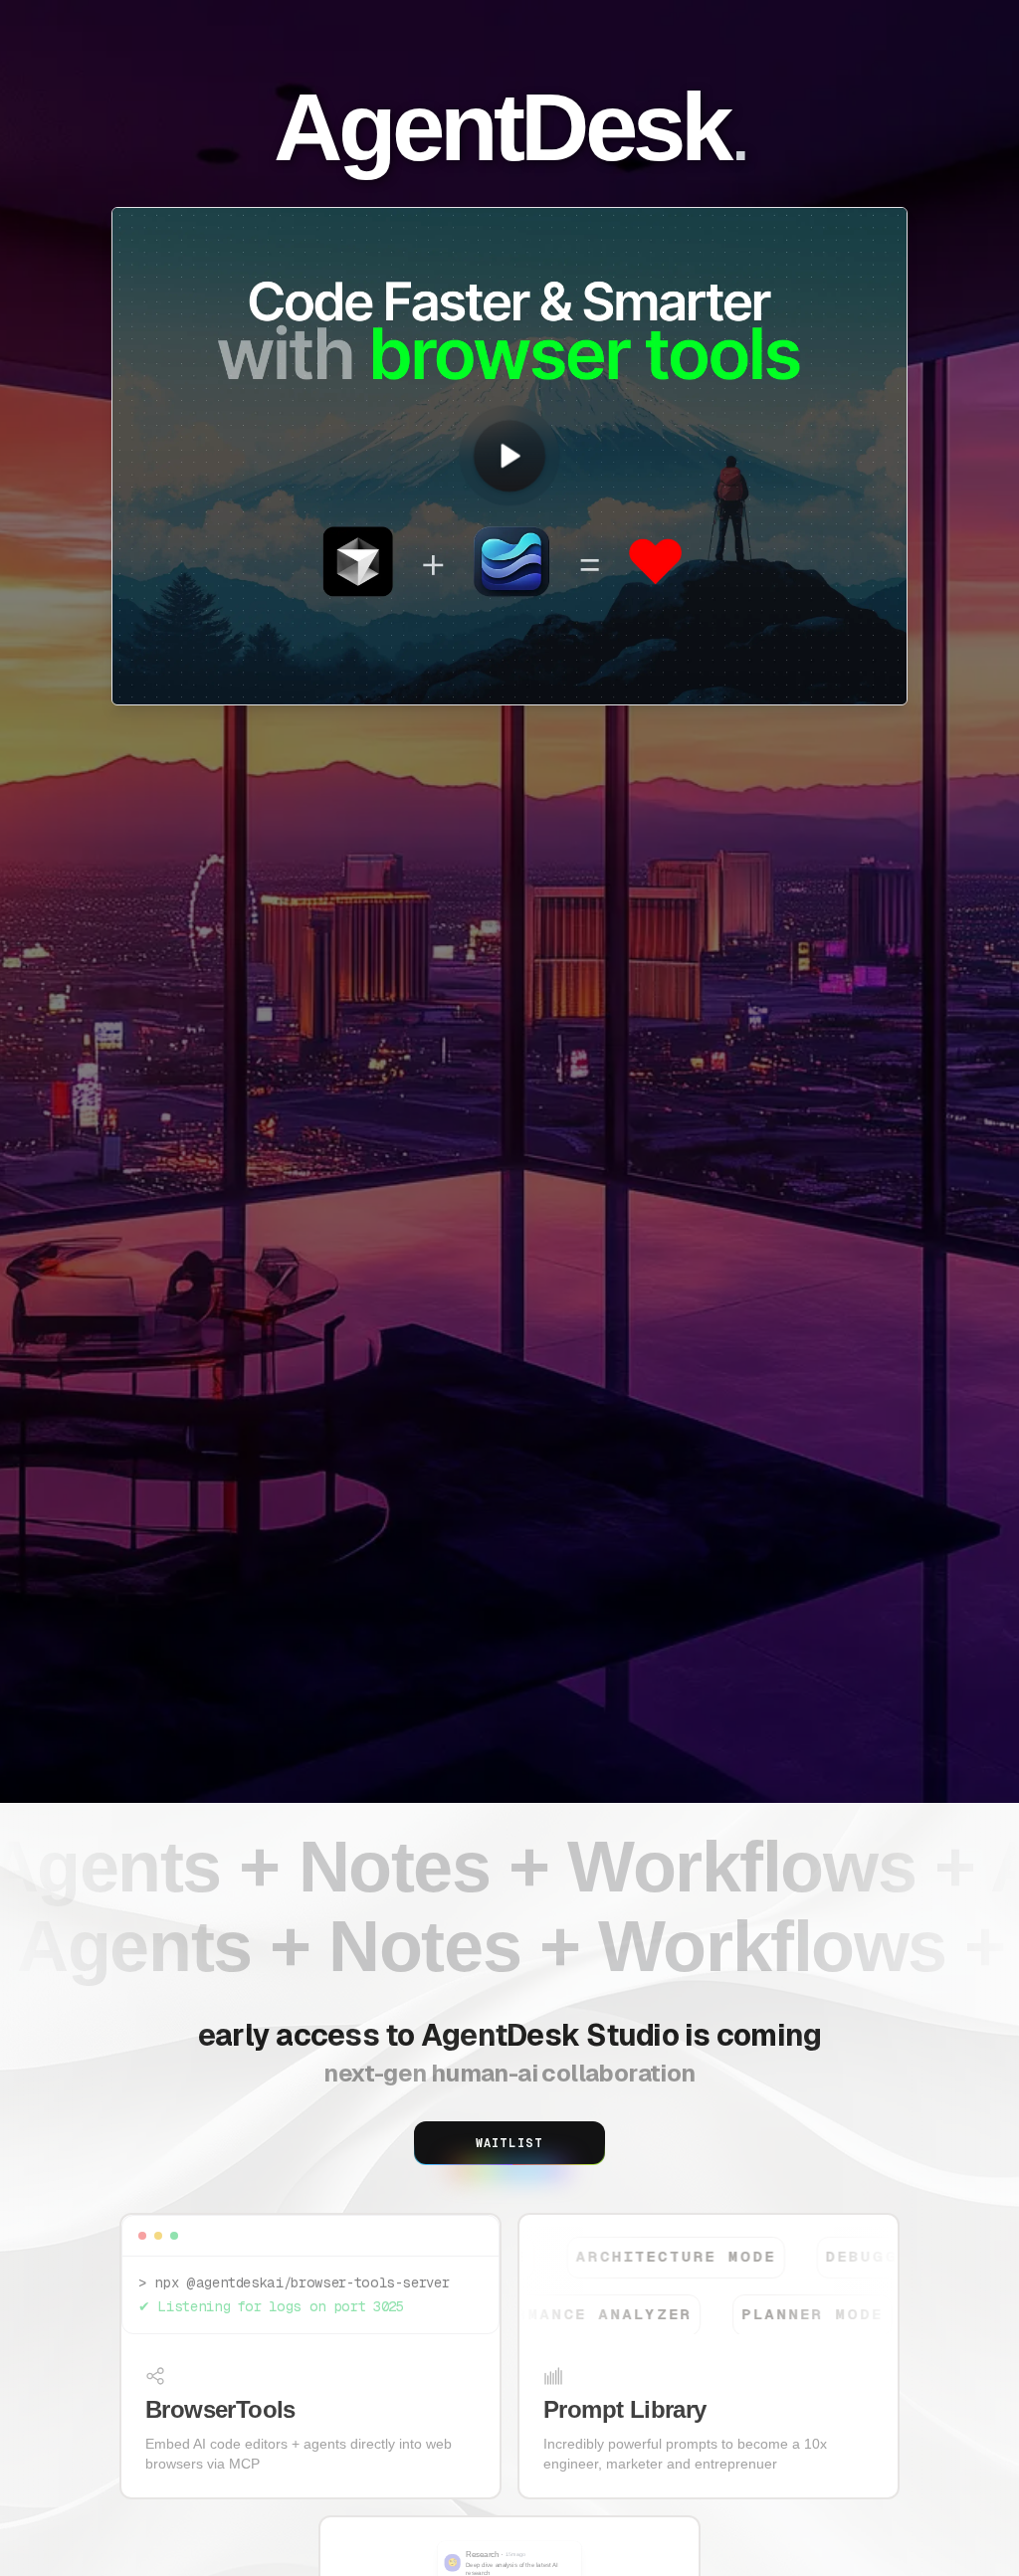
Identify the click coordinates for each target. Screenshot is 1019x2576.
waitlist (510, 2143)
